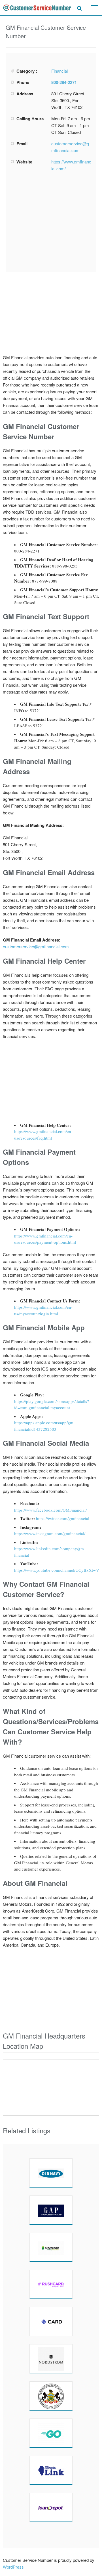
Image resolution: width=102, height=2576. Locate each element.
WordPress (13, 2567)
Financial (59, 71)
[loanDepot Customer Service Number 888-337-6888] (51, 2507)
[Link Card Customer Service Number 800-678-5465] (51, 2470)
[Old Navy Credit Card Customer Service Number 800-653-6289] (51, 2173)
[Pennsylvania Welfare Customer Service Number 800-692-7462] (51, 2396)
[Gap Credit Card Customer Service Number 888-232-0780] (51, 2210)
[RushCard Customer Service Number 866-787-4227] (51, 2284)
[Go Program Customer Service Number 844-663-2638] (51, 2433)
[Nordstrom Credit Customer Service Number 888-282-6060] (51, 2359)
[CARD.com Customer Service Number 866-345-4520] (51, 2321)
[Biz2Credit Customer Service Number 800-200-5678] (51, 2247)
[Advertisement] (53, 222)
